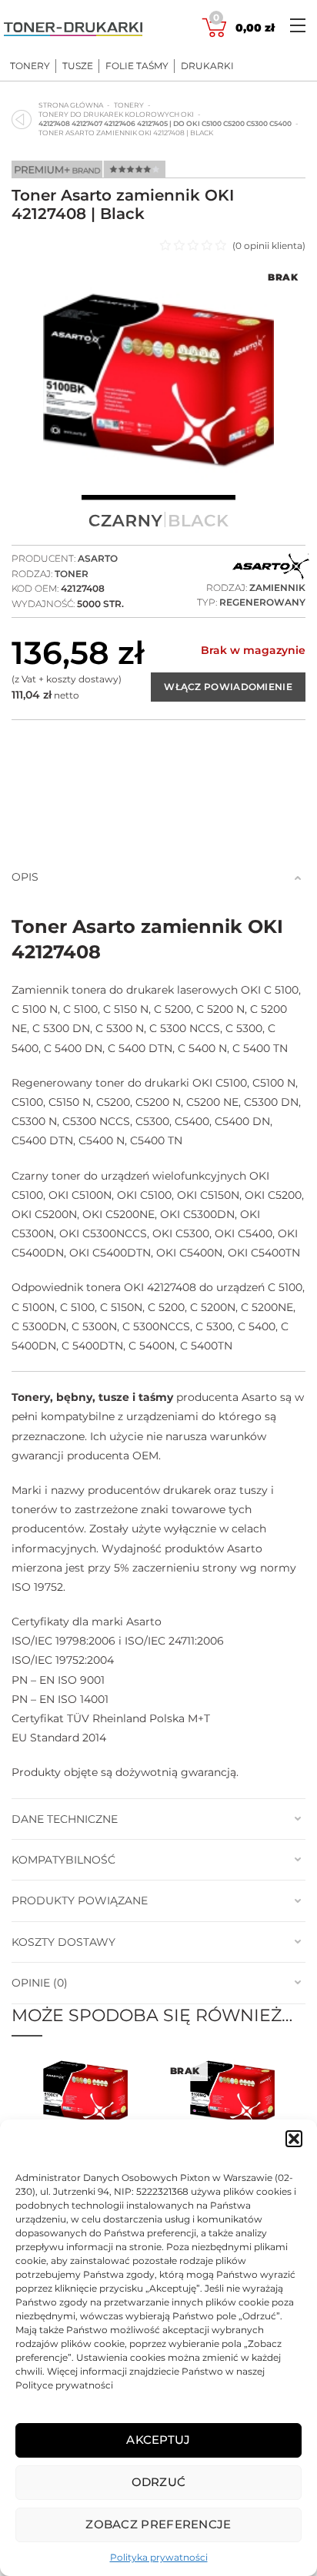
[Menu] (298, 25)
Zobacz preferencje (158, 2524)
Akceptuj (158, 2440)
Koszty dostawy (63, 1942)
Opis (25, 877)
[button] (294, 2139)
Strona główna (71, 105)
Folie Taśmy (137, 66)
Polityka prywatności (159, 2557)
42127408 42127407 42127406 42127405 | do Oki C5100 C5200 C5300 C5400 (165, 123)
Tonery (30, 66)
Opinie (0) (40, 1983)
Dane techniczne (65, 1819)
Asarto (98, 558)
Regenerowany (262, 602)
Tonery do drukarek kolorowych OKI (116, 114)
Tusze (78, 66)
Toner (72, 574)
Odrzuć (159, 2482)
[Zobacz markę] (271, 568)
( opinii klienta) (269, 246)
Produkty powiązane (80, 1900)
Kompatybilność (63, 1860)
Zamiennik (277, 588)
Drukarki (207, 66)
